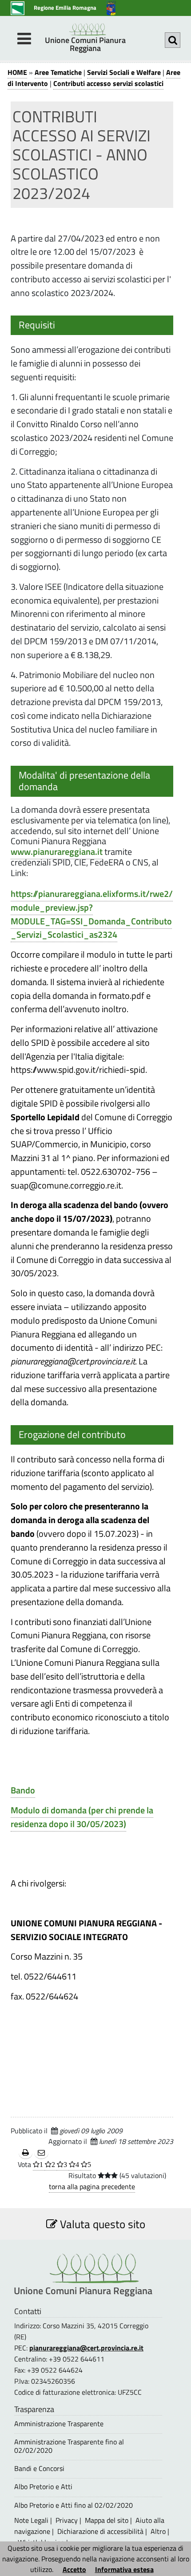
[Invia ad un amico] (41, 2153)
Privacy (67, 2520)
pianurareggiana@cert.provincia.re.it (86, 2348)
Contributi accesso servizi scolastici (108, 83)
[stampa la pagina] (26, 2153)
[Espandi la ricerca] (173, 40)
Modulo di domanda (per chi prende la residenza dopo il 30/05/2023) (82, 1817)
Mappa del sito (107, 2520)
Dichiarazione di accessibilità (100, 2531)
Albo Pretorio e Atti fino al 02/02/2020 (74, 2505)
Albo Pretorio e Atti (43, 2487)
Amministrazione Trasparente (59, 2424)
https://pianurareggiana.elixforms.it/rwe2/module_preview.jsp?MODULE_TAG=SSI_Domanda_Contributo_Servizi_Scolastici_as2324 (92, 914)
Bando (23, 1790)
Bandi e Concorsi (39, 2469)
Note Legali (31, 2520)
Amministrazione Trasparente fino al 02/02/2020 (69, 2446)
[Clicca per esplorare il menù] (24, 39)
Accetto (74, 2569)
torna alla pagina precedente (92, 2186)
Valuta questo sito (101, 2224)
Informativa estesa (124, 2569)
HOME (17, 72)
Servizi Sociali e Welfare (124, 72)
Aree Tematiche (58, 72)
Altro (158, 2531)
